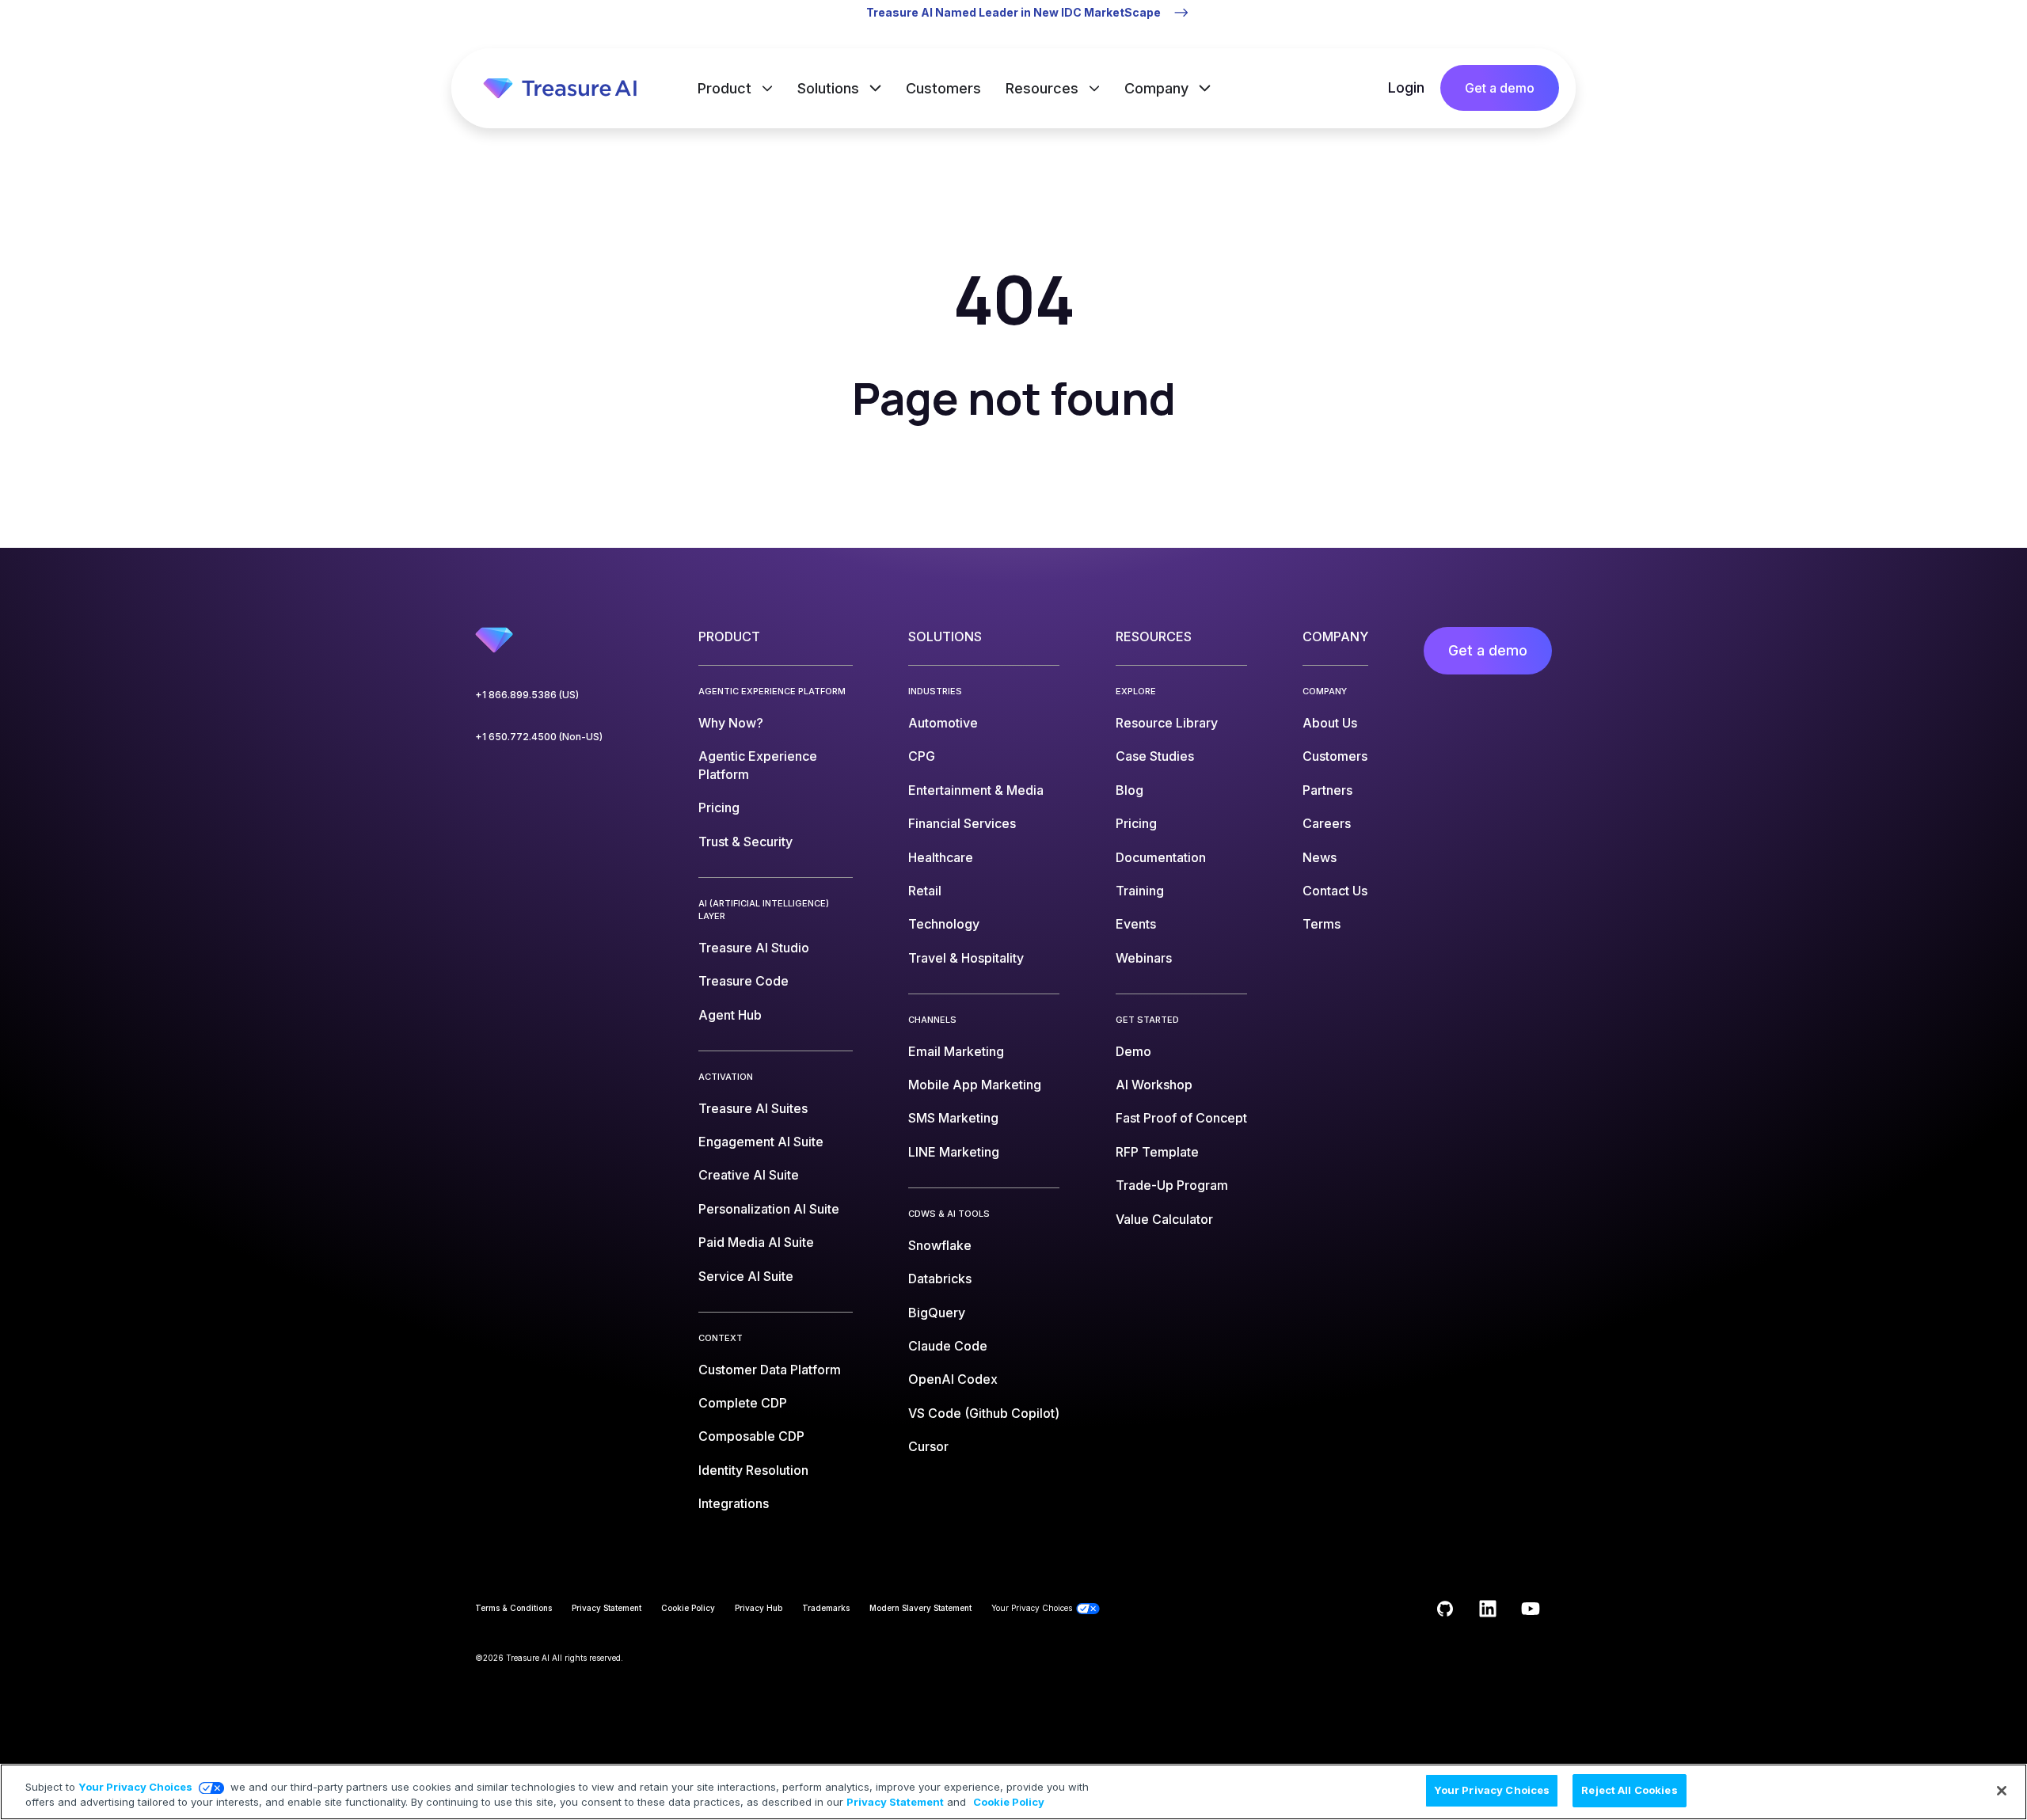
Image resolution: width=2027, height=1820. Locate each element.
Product (726, 88)
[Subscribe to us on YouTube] (1531, 1609)
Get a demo (1500, 88)
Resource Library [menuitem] (1167, 723)
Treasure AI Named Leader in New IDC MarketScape (1013, 12)
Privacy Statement (895, 1803)
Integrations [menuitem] (734, 1503)
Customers (943, 88)
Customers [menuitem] (1335, 756)
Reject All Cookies (1629, 1790)
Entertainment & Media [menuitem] (976, 790)
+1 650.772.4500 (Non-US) (539, 737)
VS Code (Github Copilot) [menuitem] (984, 1413)
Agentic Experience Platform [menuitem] (758, 765)
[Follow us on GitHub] (1445, 1609)
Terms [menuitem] (1322, 924)
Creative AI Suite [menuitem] (749, 1175)
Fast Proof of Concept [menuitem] (1181, 1118)
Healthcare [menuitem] (941, 857)
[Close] (2002, 1791)
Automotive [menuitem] (943, 723)
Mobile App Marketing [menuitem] (975, 1085)
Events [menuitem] (1136, 924)
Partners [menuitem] (1327, 790)
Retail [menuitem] (925, 891)
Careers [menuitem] (1327, 823)
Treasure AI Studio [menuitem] (754, 948)
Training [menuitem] (1140, 891)
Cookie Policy (1009, 1803)
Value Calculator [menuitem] (1164, 1219)
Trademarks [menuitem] (826, 1608)
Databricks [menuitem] (940, 1279)
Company (1158, 88)
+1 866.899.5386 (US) (527, 695)
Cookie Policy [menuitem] (688, 1608)
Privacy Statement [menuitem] (607, 1608)
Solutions (830, 88)
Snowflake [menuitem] (940, 1245)
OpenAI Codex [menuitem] (953, 1379)
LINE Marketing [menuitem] (954, 1152)
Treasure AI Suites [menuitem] (753, 1108)
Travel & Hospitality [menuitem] (966, 958)
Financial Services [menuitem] (962, 823)
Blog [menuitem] (1129, 790)
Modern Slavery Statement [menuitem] (920, 1608)
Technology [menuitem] (944, 924)
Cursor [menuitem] (928, 1446)
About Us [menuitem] (1330, 723)
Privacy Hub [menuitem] (759, 1608)
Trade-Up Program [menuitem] (1172, 1185)
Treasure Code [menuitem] (743, 981)
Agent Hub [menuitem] (730, 1015)
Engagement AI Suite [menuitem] (761, 1142)
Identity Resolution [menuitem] (753, 1470)
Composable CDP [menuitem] (751, 1436)
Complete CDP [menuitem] (743, 1403)
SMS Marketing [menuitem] (953, 1118)
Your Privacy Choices (135, 1787)
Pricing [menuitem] (719, 807)
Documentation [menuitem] (1161, 857)
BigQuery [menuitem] (937, 1313)
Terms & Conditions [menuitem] (513, 1608)
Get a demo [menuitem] (1488, 650)
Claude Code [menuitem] (948, 1346)
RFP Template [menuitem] (1157, 1152)
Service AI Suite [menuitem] (746, 1276)
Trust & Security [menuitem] (745, 842)
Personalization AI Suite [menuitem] (769, 1209)
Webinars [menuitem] (1144, 958)
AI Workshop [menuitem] (1154, 1085)
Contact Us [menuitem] (1335, 891)
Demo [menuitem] (1133, 1051)
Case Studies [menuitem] (1155, 756)
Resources (1044, 88)
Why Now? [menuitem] (731, 723)
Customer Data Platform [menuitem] (770, 1370)
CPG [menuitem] (922, 756)
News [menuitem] (1320, 857)
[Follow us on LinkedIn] (1488, 1609)
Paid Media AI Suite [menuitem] (756, 1242)
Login (1406, 87)
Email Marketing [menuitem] (956, 1051)
